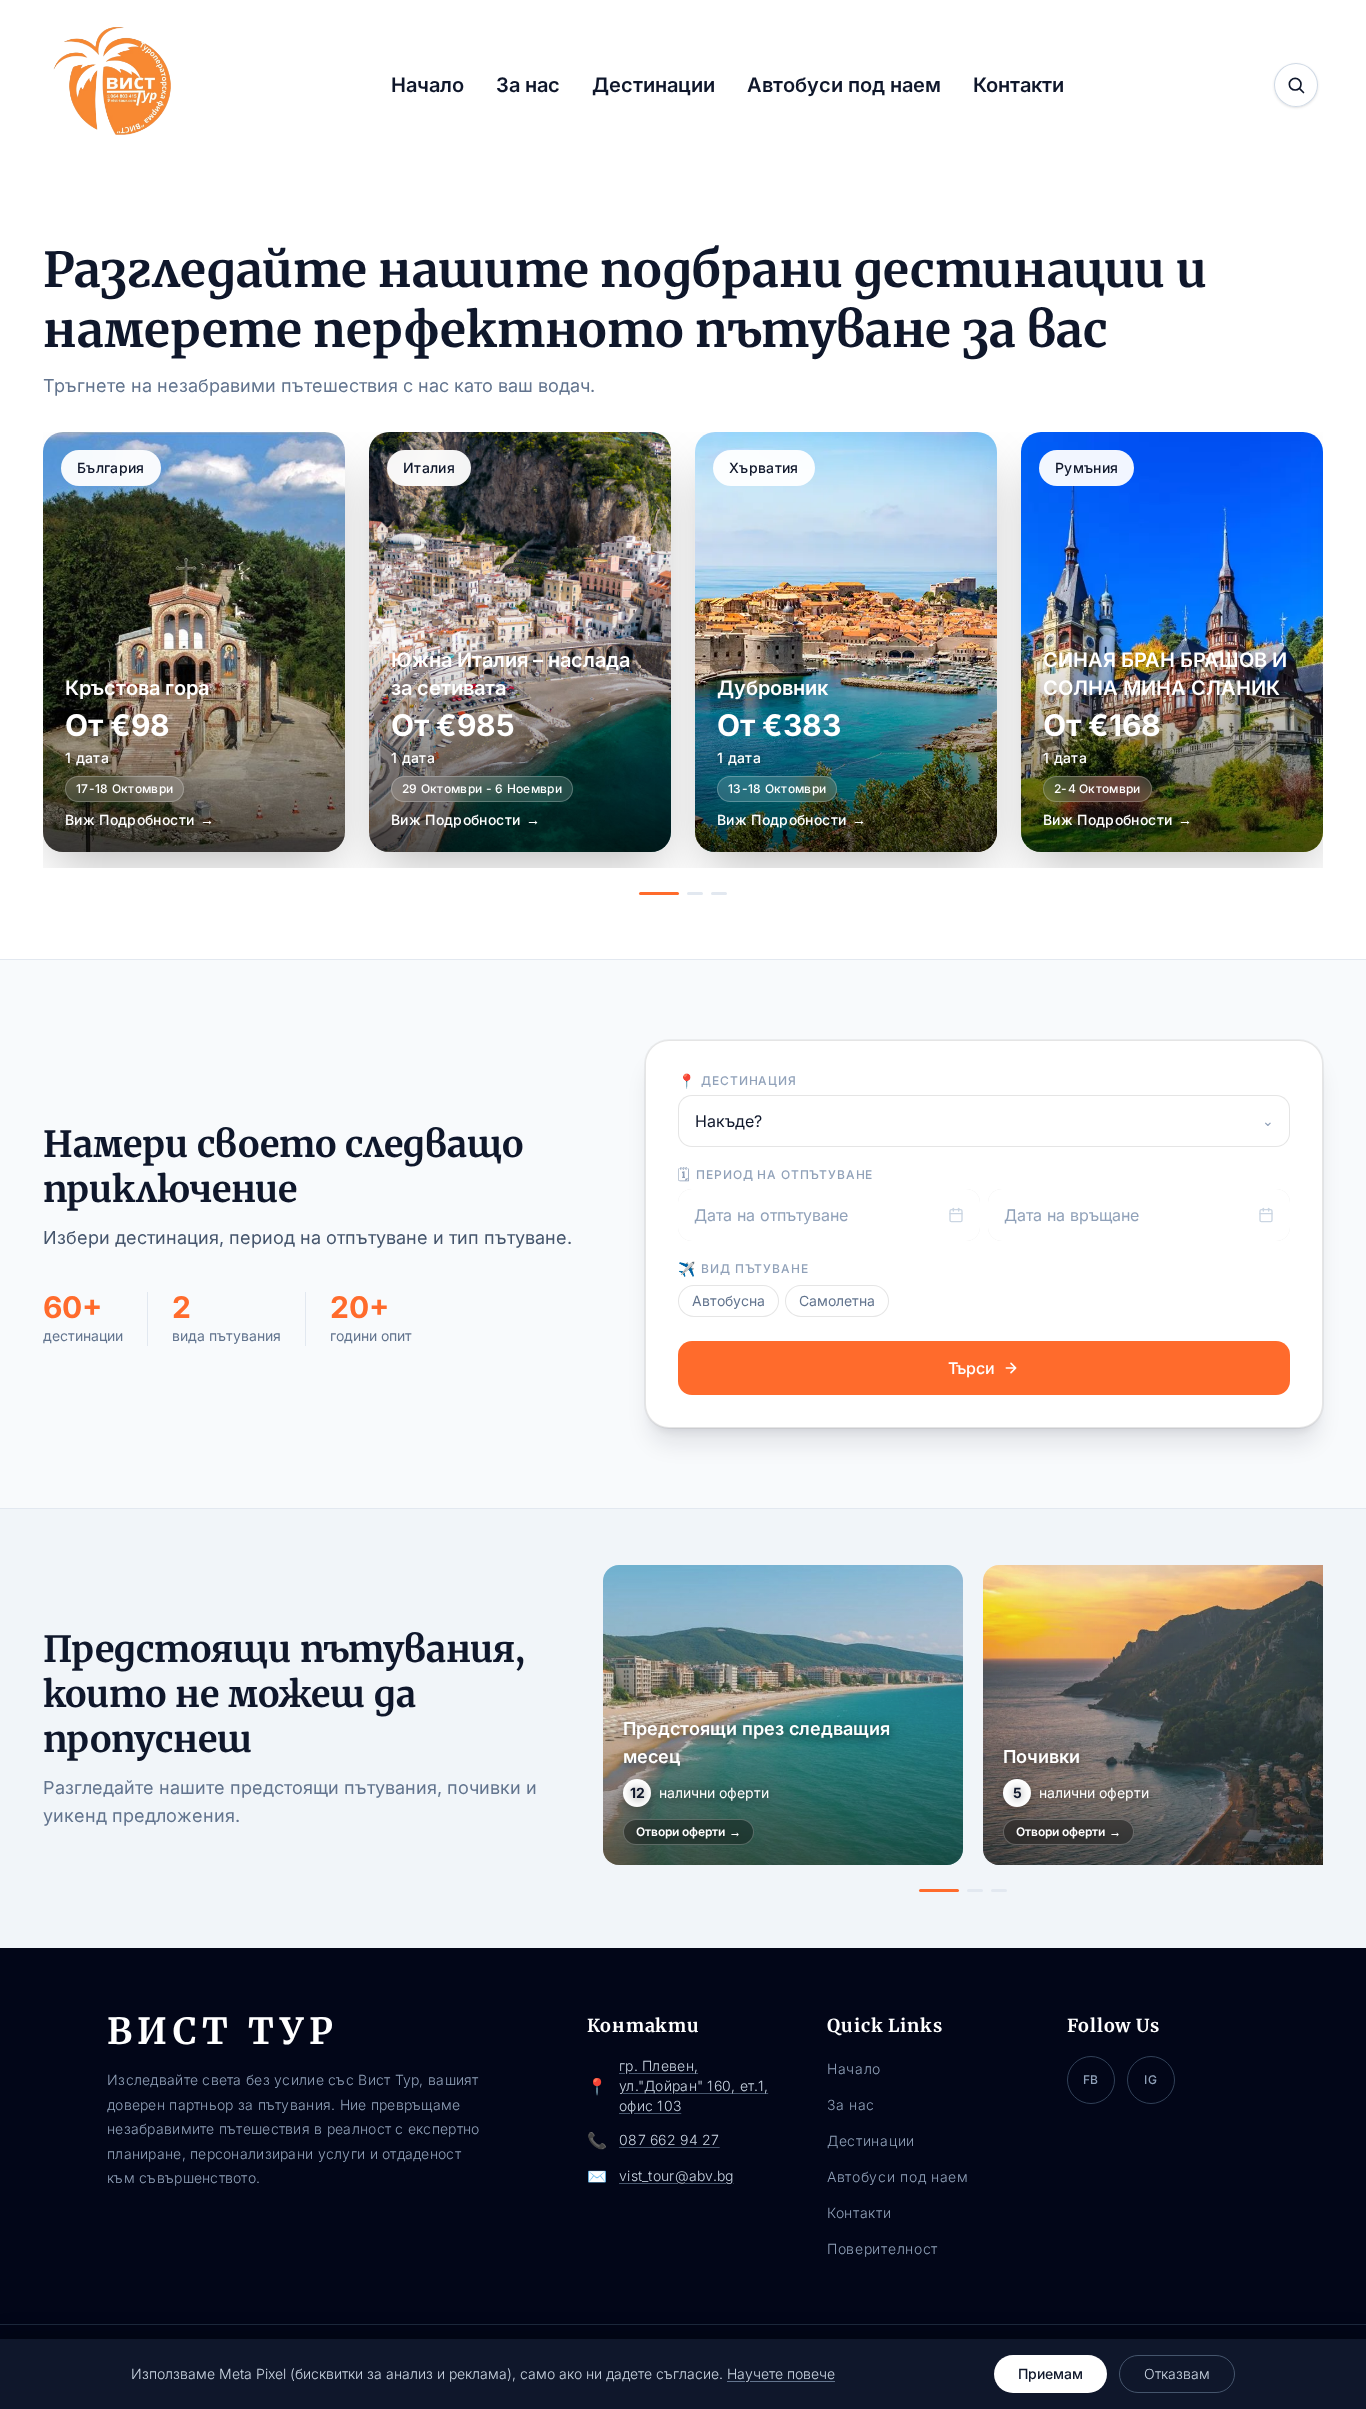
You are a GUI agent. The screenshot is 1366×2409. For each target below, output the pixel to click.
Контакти (1018, 85)
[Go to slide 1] (659, 893)
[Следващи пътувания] (1301, 1729)
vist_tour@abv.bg (676, 2175)
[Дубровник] (846, 642)
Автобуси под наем (844, 85)
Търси (971, 1368)
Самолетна (837, 1300)
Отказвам (1177, 2373)
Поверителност (882, 2248)
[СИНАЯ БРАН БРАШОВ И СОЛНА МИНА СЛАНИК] (1172, 642)
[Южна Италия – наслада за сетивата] (520, 642)
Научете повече (781, 2373)
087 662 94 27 (669, 2139)
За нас (528, 85)
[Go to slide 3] (719, 893)
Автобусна (728, 1300)
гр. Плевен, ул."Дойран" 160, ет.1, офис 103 (693, 2085)
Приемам (1050, 2373)
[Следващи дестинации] (1289, 664)
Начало (427, 85)
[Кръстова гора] (194, 642)
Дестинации (653, 85)
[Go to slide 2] (695, 893)
